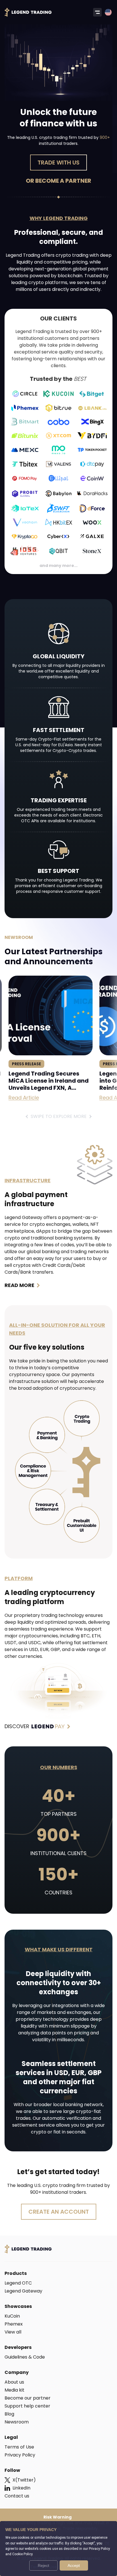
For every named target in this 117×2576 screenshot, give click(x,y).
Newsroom (17, 2422)
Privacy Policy (20, 2455)
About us (14, 2382)
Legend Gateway (23, 2291)
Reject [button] (43, 2565)
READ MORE (19, 1285)
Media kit (14, 2390)
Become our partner (28, 2398)
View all (13, 2332)
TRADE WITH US (58, 163)
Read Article (24, 1098)
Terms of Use (19, 2447)
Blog (9, 2414)
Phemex (14, 2324)
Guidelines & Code (25, 2357)
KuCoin (12, 2316)
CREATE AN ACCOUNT (59, 2212)
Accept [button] (74, 2565)
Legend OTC (18, 2283)
